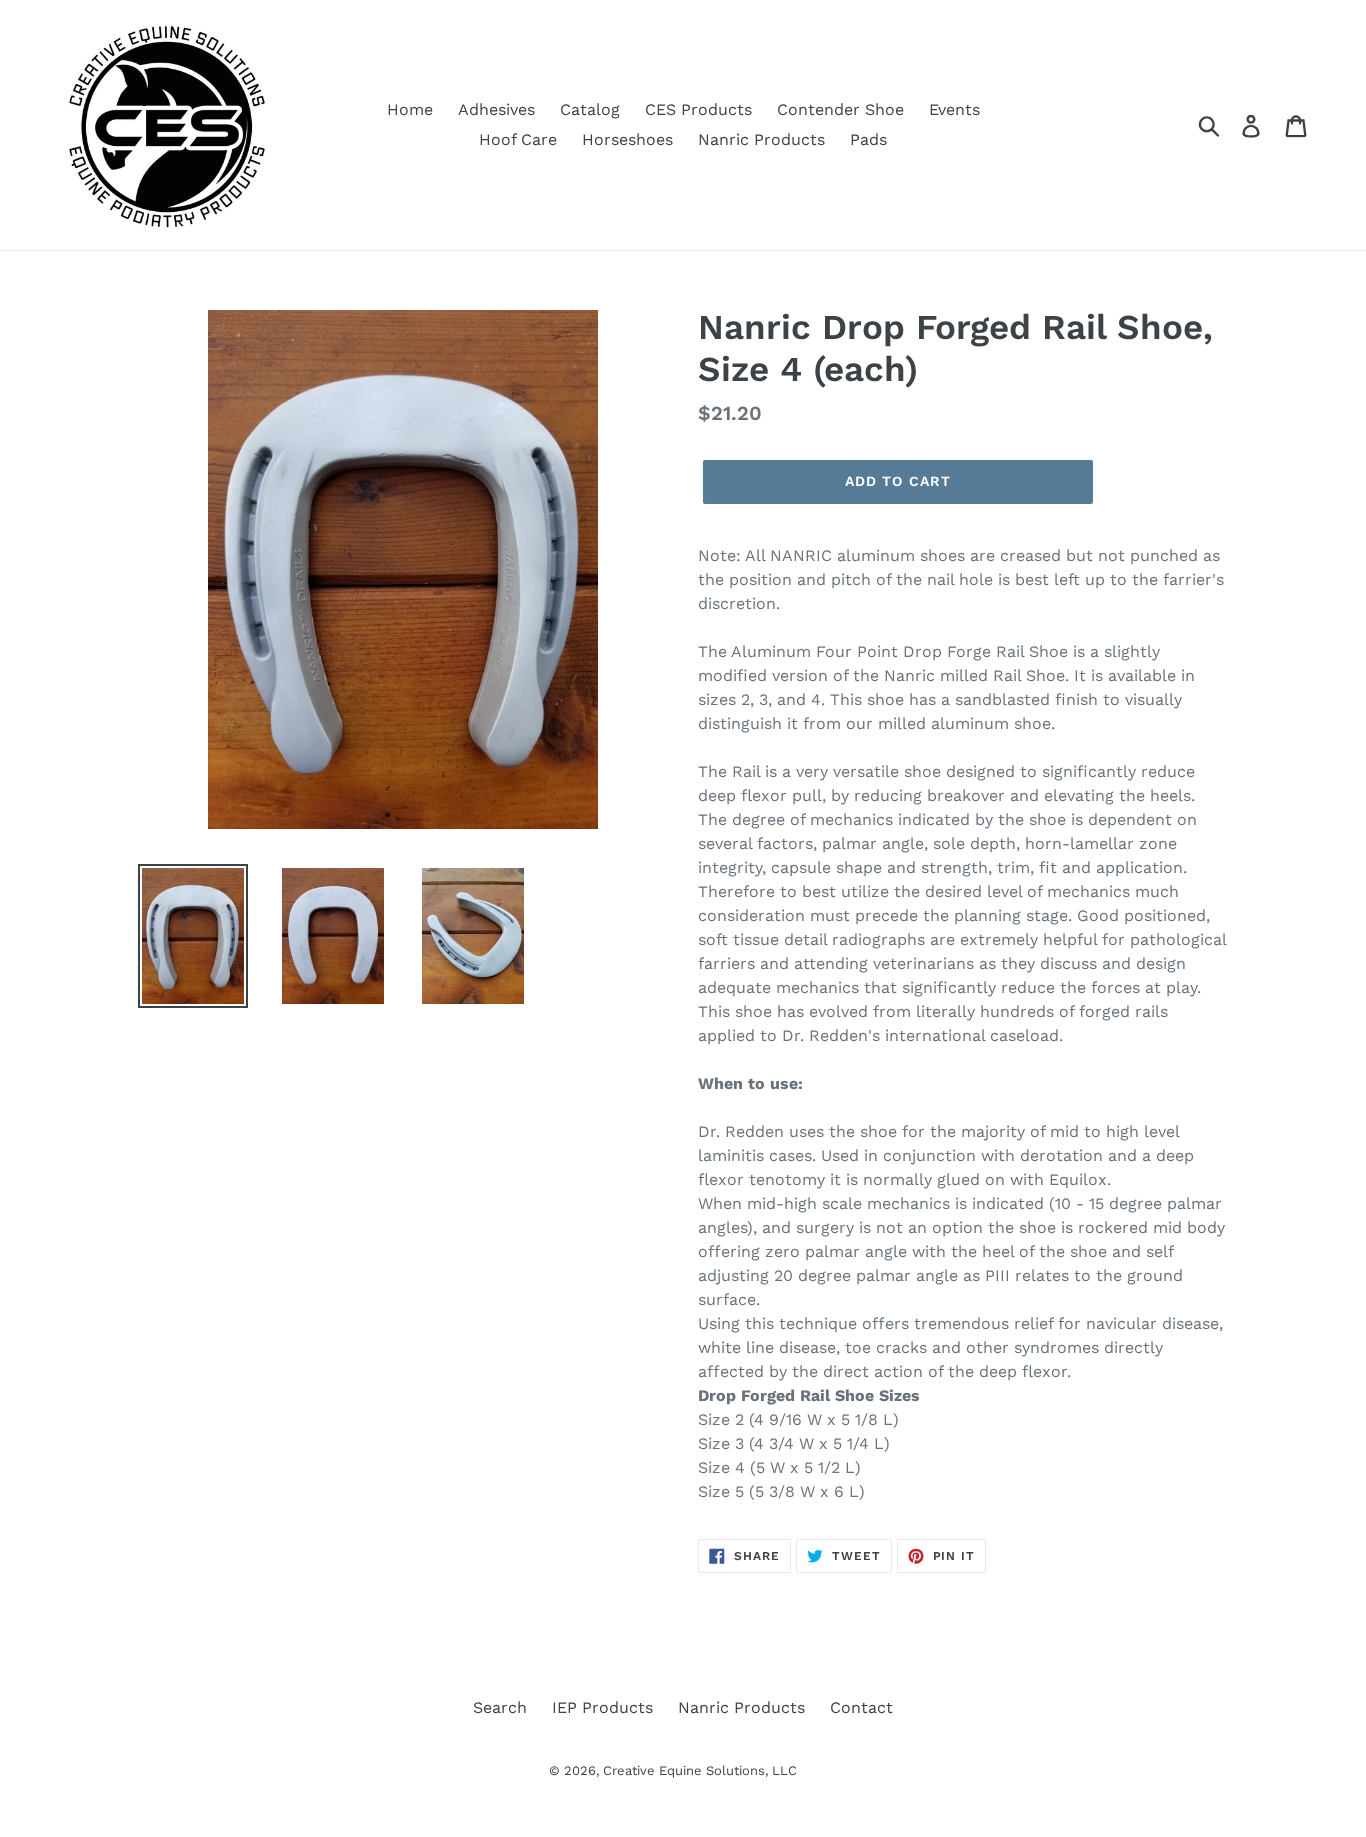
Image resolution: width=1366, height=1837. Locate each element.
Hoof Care (518, 139)
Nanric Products (761, 139)
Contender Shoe (840, 109)
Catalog (590, 109)
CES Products (698, 109)
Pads (868, 139)
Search (500, 1707)
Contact (861, 1707)
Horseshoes (627, 139)
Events (954, 109)
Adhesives (496, 109)
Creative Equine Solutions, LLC (700, 1770)
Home (410, 109)
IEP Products (602, 1707)
